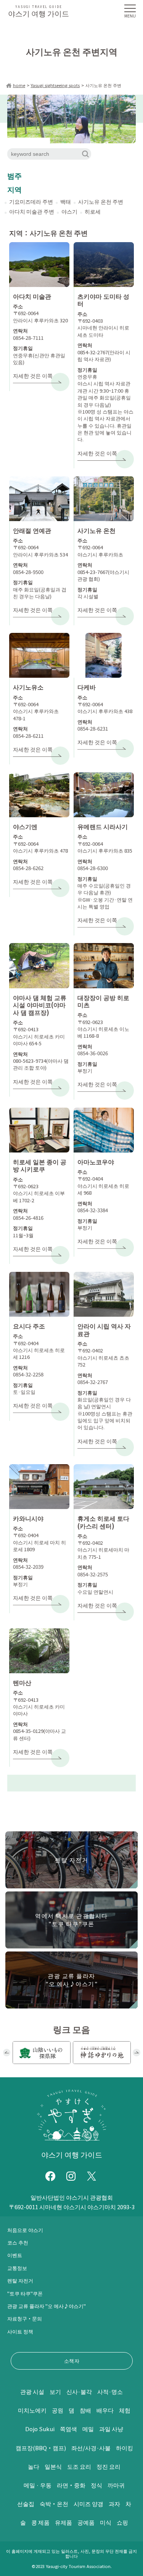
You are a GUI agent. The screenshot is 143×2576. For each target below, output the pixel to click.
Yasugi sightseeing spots (55, 85)
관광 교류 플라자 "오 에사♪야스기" (47, 2306)
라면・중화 (71, 2485)
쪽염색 (68, 2429)
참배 (85, 2410)
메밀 (88, 2429)
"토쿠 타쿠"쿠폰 (25, 2293)
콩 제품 (40, 2522)
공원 (58, 2410)
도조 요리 (79, 2466)
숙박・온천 (54, 2504)
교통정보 (17, 2268)
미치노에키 (32, 2410)
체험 (125, 2410)
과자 (114, 2504)
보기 (55, 2391)
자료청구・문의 (25, 2318)
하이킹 (125, 2448)
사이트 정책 (20, 2331)
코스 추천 (18, 2242)
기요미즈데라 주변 (31, 201)
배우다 (105, 2410)
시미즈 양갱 (88, 2504)
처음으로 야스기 (25, 2230)
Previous (7, 2053)
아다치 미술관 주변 (32, 211)
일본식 (53, 2466)
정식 (96, 2485)
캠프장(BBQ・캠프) (41, 2448)
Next (137, 2053)
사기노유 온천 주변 (101, 201)
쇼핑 (122, 2522)
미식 (106, 2522)
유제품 (63, 2522)
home (19, 85)
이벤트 (15, 2255)
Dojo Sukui (40, 2429)
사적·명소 (110, 2391)
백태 (66, 201)
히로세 (93, 211)
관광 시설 (32, 2391)
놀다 (34, 2466)
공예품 (86, 2522)
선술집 (26, 2504)
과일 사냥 (111, 2429)
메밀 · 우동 (38, 2485)
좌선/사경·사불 (91, 2448)
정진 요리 (108, 2466)
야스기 (69, 211)
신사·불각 (79, 2391)
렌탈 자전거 (20, 2280)
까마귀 (116, 2485)
